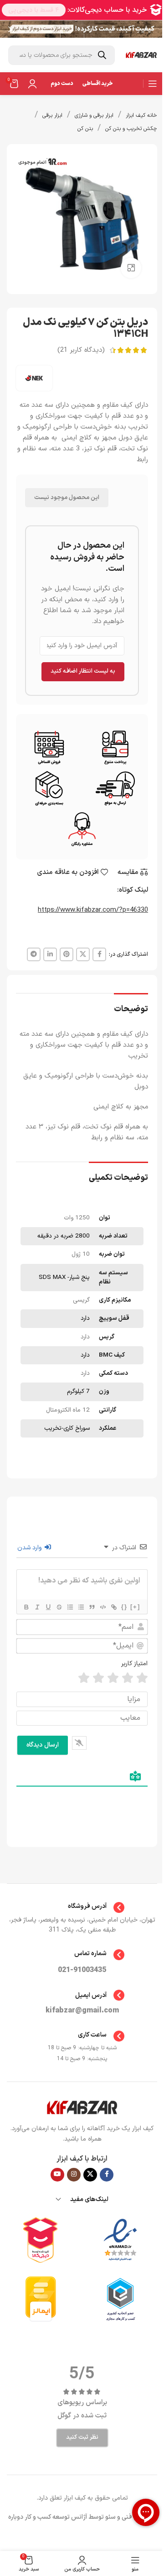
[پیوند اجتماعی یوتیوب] (57, 2175)
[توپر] (26, 1607)
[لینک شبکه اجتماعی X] (83, 954)
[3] (113, 1678)
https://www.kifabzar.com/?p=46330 (93, 910)
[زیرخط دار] (48, 1607)
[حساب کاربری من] (32, 84)
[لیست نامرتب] (81, 1607)
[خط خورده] (59, 1607)
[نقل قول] (92, 1607)
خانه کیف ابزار (141, 115)
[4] (98, 1678)
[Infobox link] (82, 1907)
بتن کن (85, 129)
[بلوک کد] (102, 1607)
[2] (128, 1678)
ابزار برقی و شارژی (94, 115)
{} (124, 1607)
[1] (142, 1678)
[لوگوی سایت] (141, 55)
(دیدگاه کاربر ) (81, 350)
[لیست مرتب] (70, 1607)
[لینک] (113, 1607)
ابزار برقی (52, 115)
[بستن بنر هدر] (11, 29)
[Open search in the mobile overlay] (61, 55)
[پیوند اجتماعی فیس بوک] (99, 954)
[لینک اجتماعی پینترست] (67, 954)
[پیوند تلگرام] (34, 954)
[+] (135, 1607)
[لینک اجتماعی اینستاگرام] (74, 2175)
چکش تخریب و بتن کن (131, 129)
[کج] (37, 1607)
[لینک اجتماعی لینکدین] (50, 954)
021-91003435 (82, 1970)
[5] (84, 1678)
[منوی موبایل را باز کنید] (153, 84)
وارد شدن (31, 1548)
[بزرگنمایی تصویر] (131, 268)
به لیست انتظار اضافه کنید (83, 671)
